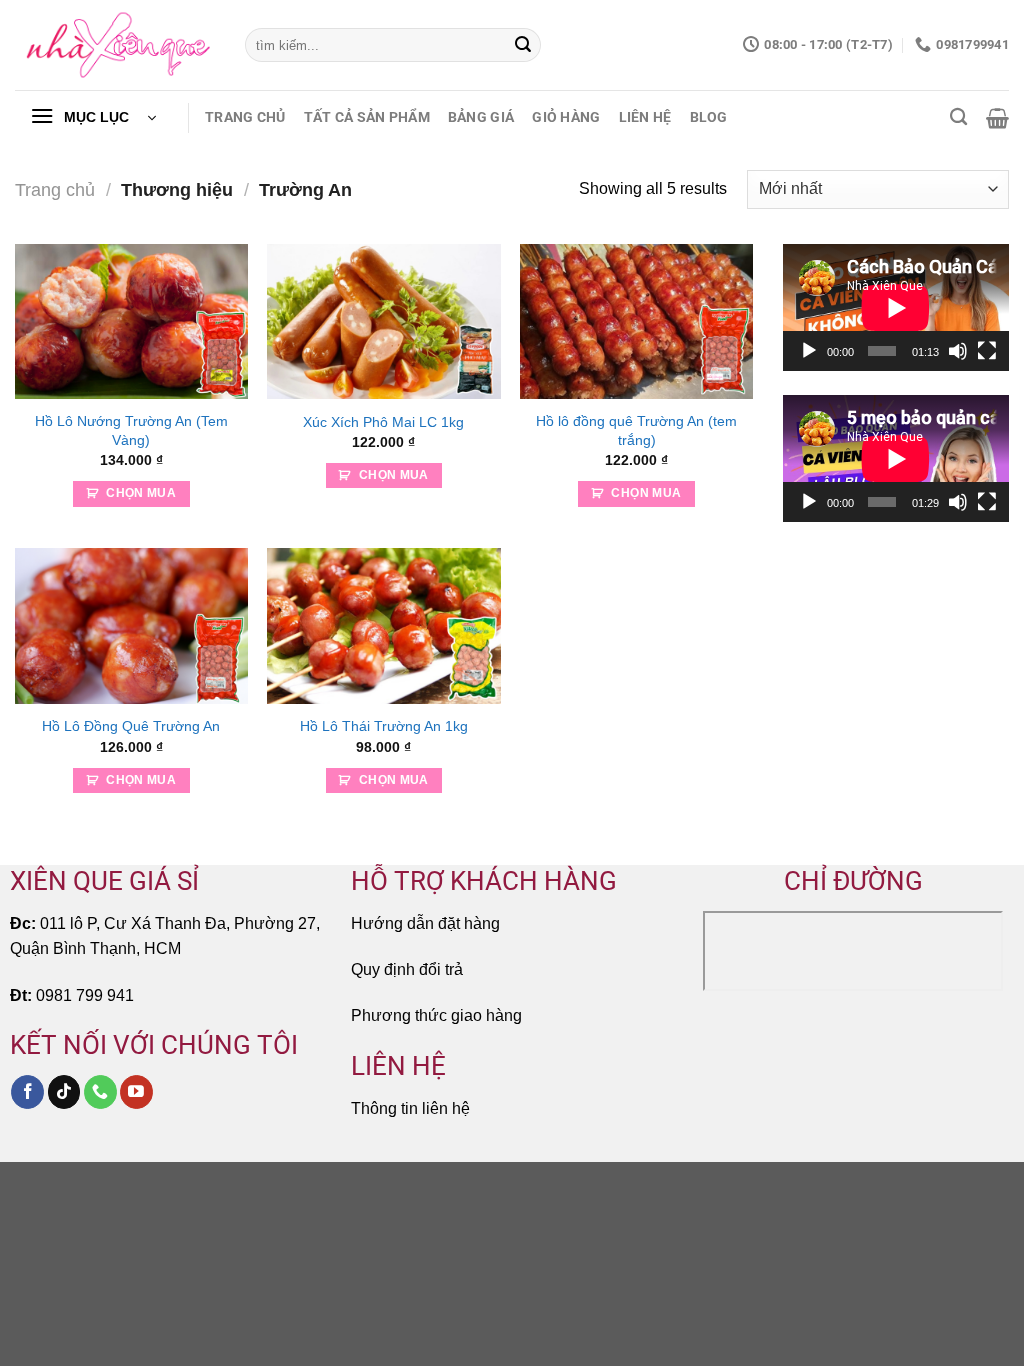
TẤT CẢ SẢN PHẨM (367, 117)
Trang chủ (55, 189)
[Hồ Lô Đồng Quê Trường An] (131, 625)
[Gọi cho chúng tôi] (100, 1092)
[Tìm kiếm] (958, 117)
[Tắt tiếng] (958, 351)
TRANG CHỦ (245, 117)
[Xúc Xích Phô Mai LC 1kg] (383, 321)
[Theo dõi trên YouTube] (136, 1092)
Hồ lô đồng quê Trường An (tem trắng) (636, 430)
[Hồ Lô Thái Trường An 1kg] (383, 625)
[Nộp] (523, 45)
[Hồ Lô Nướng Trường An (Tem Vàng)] (131, 321)
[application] (896, 307)
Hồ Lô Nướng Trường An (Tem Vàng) (131, 430)
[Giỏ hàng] (997, 118)
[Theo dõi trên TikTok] (64, 1092)
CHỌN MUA (141, 493)
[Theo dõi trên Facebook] (27, 1092)
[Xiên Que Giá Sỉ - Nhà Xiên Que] (115, 45)
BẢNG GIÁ (481, 117)
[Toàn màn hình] (987, 351)
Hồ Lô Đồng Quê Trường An (131, 726)
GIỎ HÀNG (566, 117)
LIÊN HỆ (645, 117)
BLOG (709, 117)
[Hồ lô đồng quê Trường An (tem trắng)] (636, 321)
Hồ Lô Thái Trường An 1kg (384, 726)
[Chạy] (809, 351)
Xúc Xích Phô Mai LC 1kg (383, 422)
